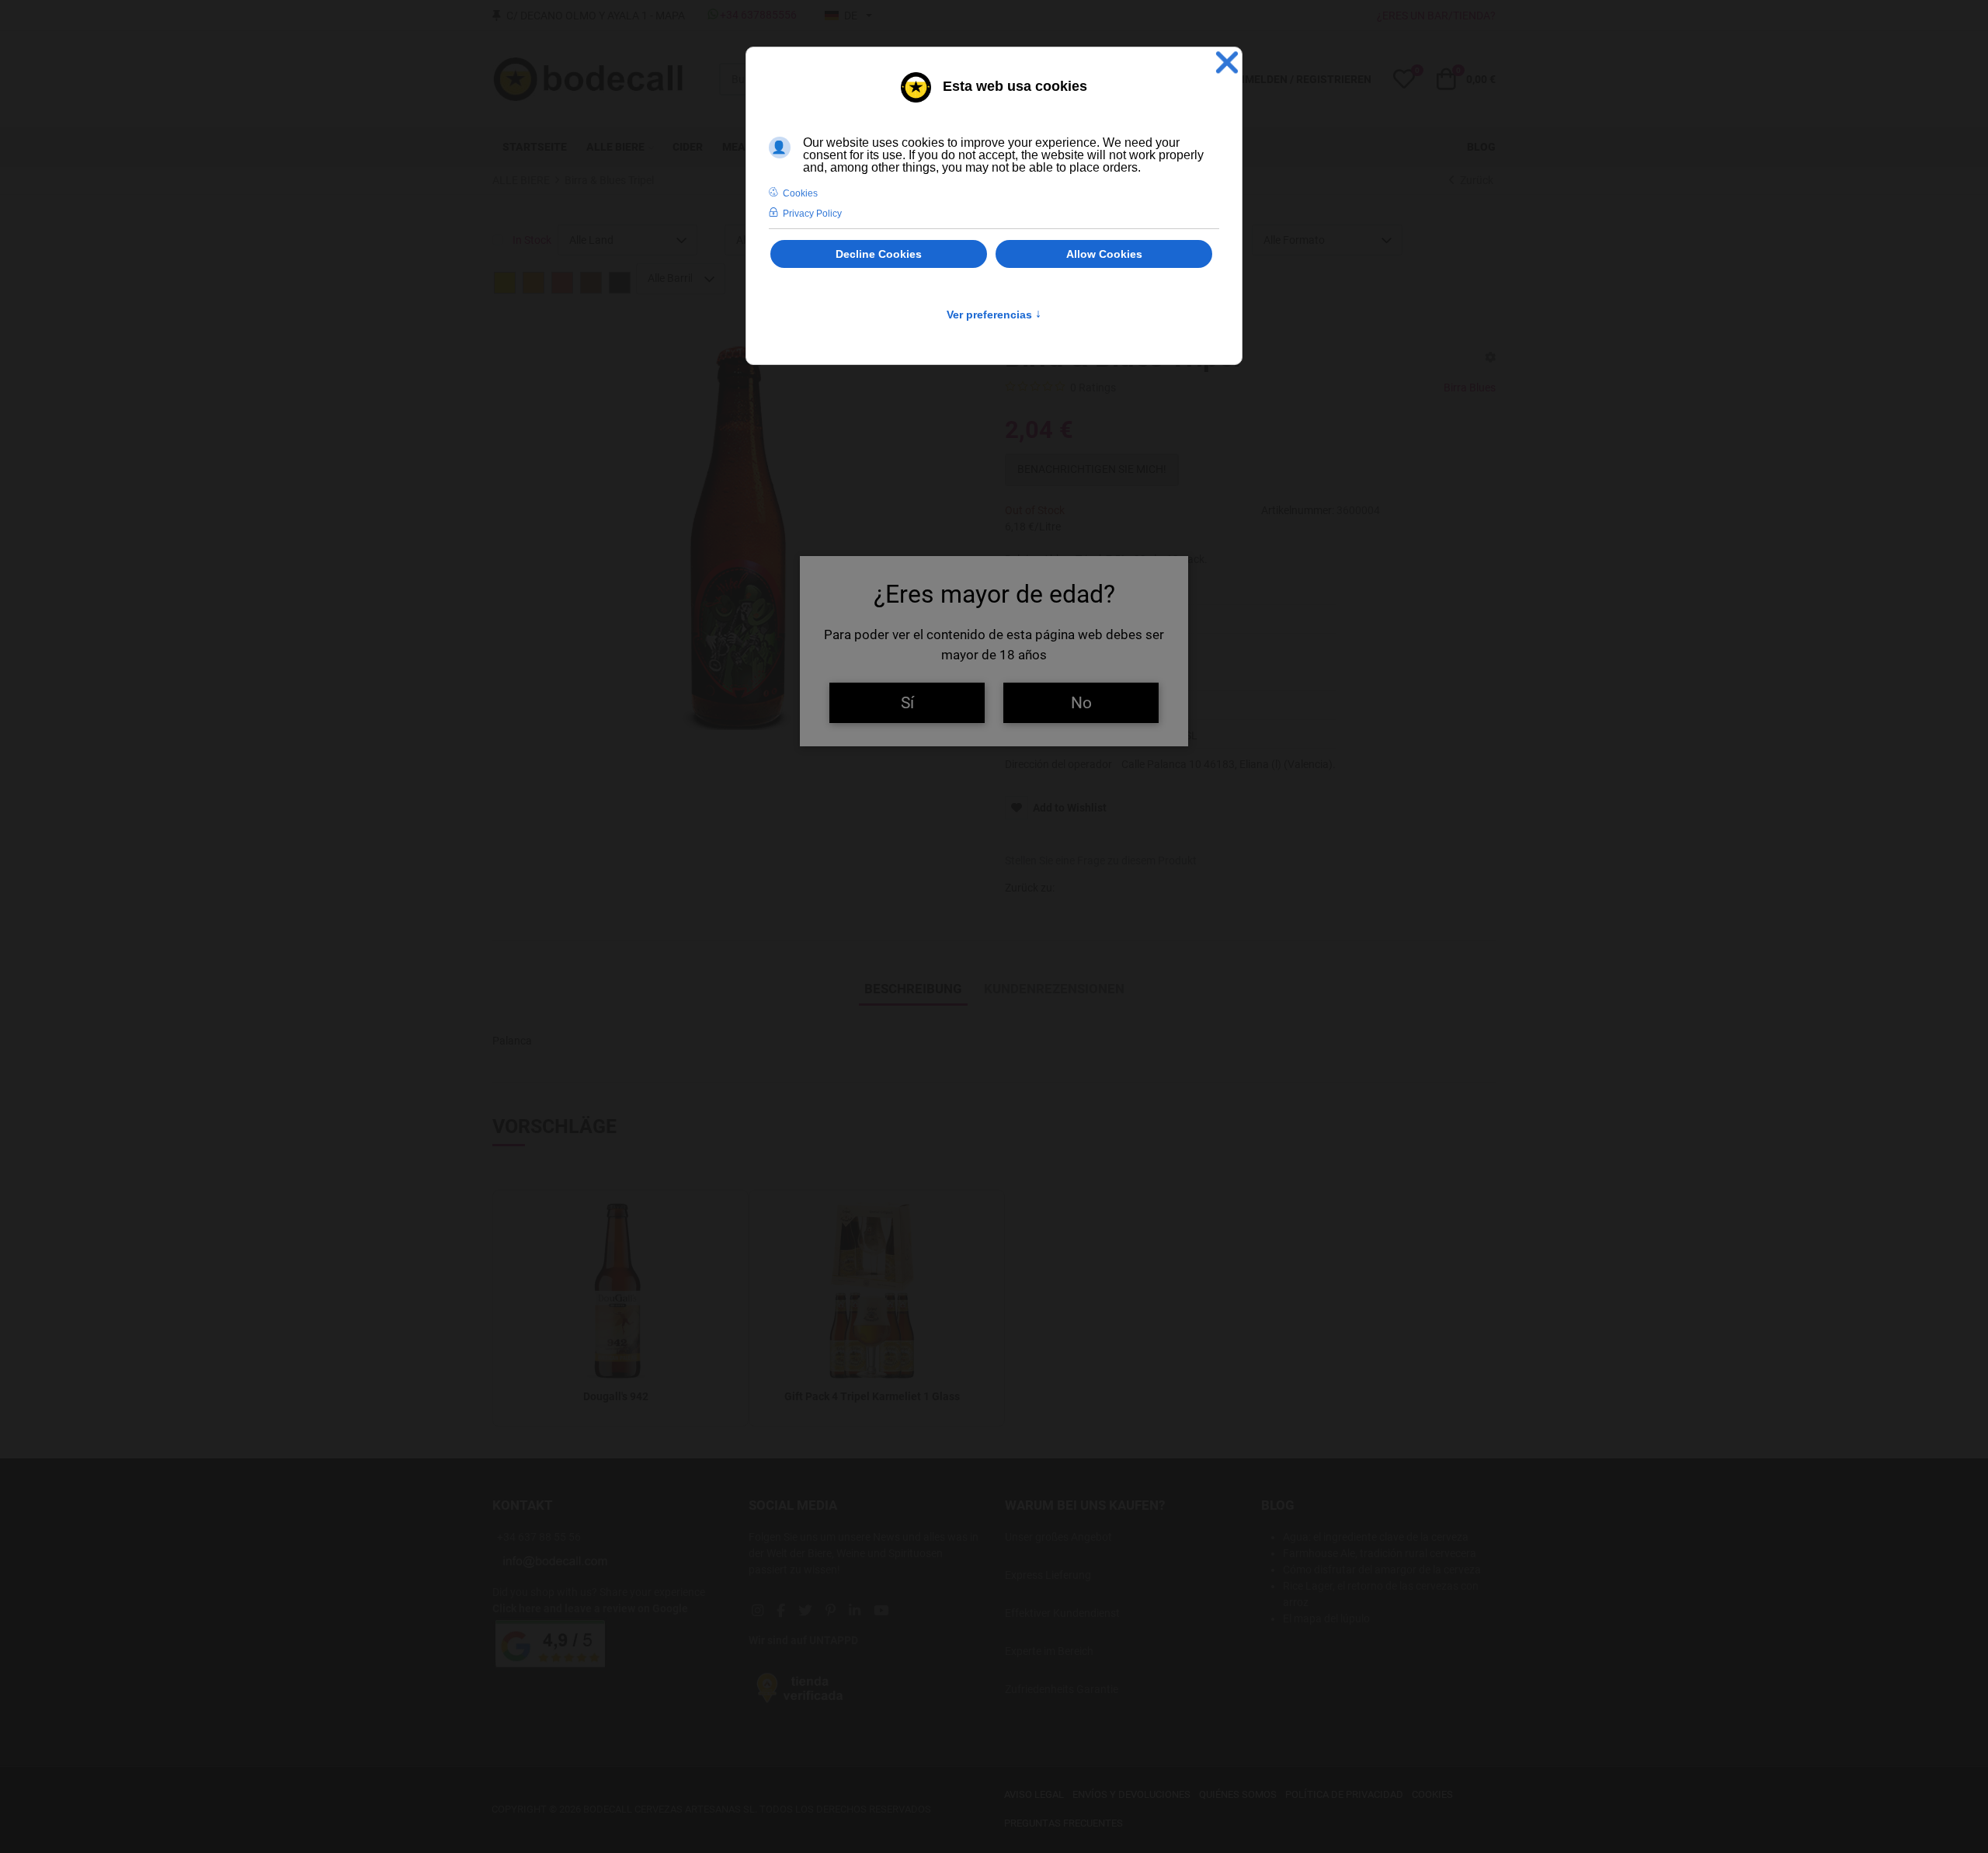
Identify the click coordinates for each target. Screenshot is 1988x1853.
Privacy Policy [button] (812, 214)
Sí (907, 702)
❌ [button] (1227, 63)
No (1081, 702)
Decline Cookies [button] (879, 254)
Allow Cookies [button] (1104, 254)
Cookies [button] (800, 193)
